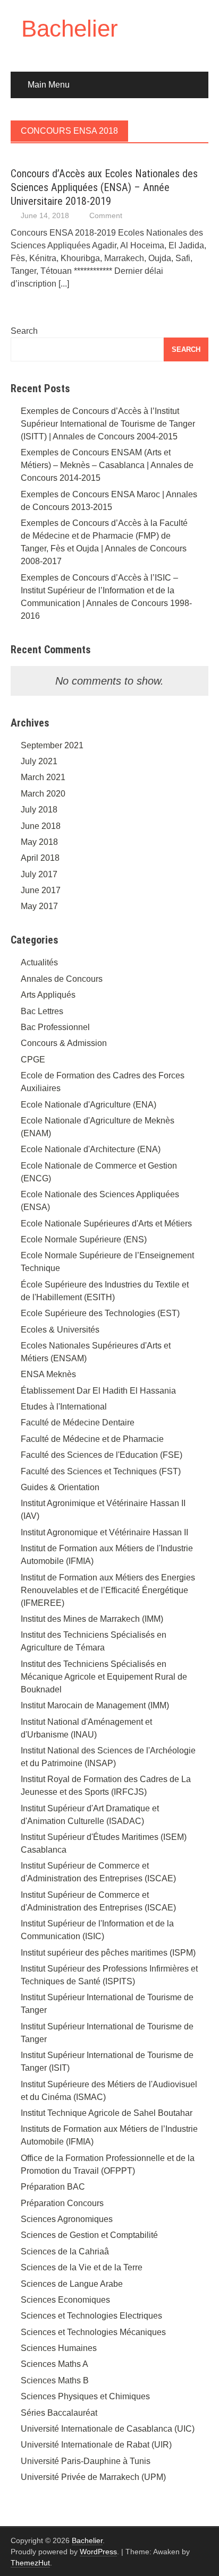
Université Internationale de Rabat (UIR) (96, 2445)
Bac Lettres (42, 1011)
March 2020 (43, 794)
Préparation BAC (53, 2187)
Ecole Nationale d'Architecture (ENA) (91, 1149)
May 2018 (39, 842)
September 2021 (52, 745)
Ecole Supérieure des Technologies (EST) (100, 1313)
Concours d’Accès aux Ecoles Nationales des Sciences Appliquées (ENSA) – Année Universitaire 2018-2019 (104, 187)
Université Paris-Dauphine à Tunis (86, 2461)
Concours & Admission (64, 1043)
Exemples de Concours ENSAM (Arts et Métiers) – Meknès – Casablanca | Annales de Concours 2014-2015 (107, 465)
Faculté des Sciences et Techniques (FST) (101, 1471)
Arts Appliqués (48, 995)
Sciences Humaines (59, 2348)
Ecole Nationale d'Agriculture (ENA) (89, 1105)
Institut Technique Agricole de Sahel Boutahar (107, 2113)
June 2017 (41, 890)
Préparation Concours (62, 2203)
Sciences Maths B (55, 2380)
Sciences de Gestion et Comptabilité (89, 2235)
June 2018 (41, 826)
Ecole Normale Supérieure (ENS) (84, 1239)
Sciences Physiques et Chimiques (85, 2396)
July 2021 (39, 761)
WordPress (98, 2552)
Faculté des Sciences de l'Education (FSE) (102, 1455)
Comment (106, 215)
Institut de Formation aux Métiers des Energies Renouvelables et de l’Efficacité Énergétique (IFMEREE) (108, 1590)
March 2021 (43, 777)
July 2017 (39, 874)
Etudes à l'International (64, 1407)
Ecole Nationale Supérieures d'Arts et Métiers (106, 1224)
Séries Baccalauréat (59, 2413)
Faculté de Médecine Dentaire (78, 1423)
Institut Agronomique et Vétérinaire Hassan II (104, 1532)
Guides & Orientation (60, 1487)
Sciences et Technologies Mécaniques (93, 2332)
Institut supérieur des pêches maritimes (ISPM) (108, 1953)
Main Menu (49, 85)
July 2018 (39, 810)
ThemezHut (30, 2563)
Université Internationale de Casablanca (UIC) (108, 2429)
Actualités (39, 962)
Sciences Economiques (65, 2300)
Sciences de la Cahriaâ (65, 2251)
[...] (64, 284)
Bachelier (70, 28)
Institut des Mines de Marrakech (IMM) (92, 1619)
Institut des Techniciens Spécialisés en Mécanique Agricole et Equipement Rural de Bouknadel (104, 1677)
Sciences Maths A (54, 2364)
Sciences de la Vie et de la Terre (82, 2267)
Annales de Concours (62, 979)
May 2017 (39, 906)
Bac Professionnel (55, 1027)
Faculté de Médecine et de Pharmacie (92, 1439)
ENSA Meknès (48, 1374)
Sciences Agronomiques (67, 2219)
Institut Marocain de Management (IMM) (95, 1705)
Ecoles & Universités (60, 1330)
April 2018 (40, 858)
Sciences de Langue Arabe (72, 2284)
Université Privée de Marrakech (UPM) (93, 2477)
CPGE (33, 1060)
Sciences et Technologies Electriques (91, 2316)
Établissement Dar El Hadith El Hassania (98, 1391)
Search (24, 331)
